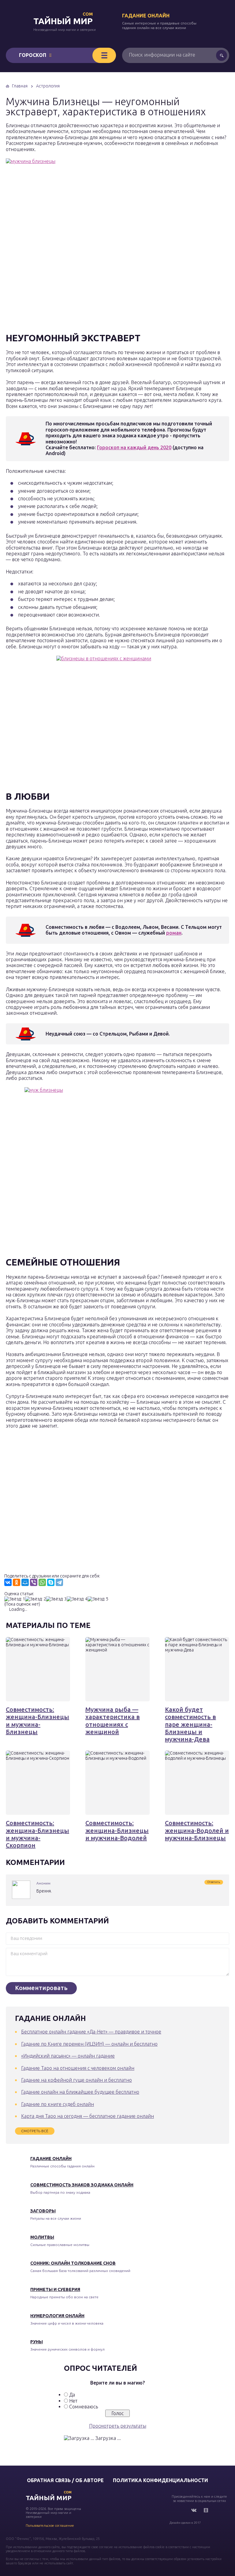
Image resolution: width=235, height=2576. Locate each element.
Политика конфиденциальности (160, 2480)
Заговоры (43, 2211)
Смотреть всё (35, 2131)
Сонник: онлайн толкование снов (73, 2263)
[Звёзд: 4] (77, 1599)
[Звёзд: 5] (98, 1599)
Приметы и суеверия (55, 2289)
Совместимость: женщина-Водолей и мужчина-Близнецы (197, 1830)
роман (174, 933)
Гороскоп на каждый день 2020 (134, 447)
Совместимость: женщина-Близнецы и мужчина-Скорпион (37, 1834)
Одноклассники (206, 2510)
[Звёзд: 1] (15, 1599)
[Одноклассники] (17, 1582)
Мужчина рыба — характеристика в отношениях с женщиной (113, 1721)
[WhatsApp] (42, 1582)
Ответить (214, 1882)
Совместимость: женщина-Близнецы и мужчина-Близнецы (37, 1721)
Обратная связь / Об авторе (65, 2480)
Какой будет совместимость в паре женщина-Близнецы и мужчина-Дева (190, 1724)
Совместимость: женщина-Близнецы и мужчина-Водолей (117, 1830)
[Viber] (34, 1582)
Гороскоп (33, 55)
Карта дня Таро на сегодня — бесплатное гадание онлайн (88, 2116)
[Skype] (51, 1582)
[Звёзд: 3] (56, 1599)
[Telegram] (59, 1582)
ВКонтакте (194, 2510)
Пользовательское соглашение (50, 2526)
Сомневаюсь (84, 2407)
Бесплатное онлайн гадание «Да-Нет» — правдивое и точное (91, 2032)
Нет (73, 2401)
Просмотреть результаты (118, 2426)
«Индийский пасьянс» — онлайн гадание (68, 2056)
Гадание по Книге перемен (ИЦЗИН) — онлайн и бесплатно (89, 2044)
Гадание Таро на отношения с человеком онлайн (78, 2068)
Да (72, 2395)
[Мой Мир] (25, 1582)
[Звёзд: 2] (35, 1599)
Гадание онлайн (146, 16)
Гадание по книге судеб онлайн (58, 2104)
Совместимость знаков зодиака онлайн (82, 2185)
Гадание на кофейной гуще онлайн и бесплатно (76, 2080)
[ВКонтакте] (8, 1582)
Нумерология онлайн (57, 2316)
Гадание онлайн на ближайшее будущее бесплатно (80, 2092)
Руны (37, 2342)
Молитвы (42, 2237)
